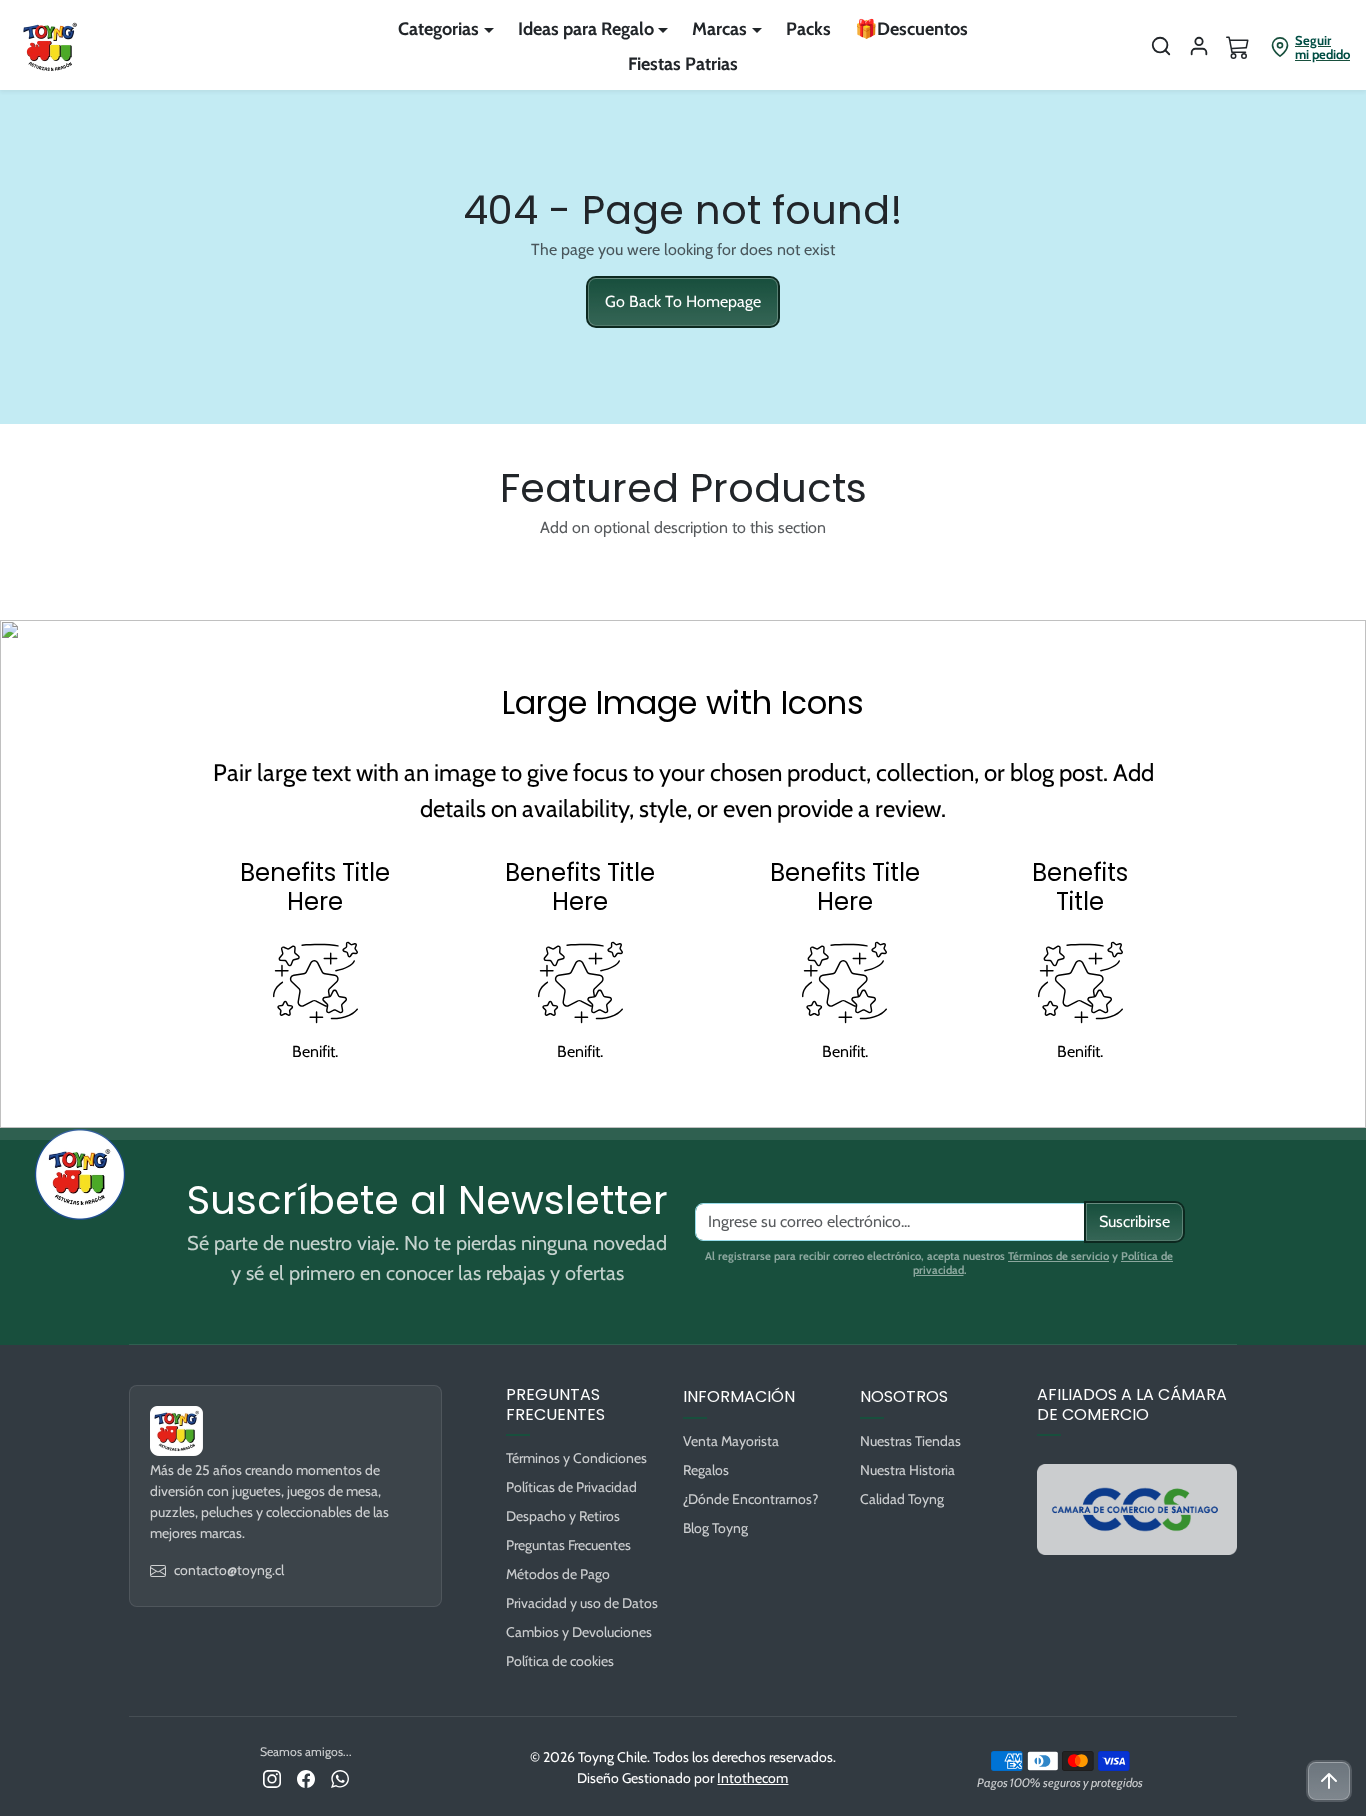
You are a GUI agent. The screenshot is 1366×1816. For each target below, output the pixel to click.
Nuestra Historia (907, 1470)
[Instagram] (272, 1777)
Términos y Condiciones (576, 1458)
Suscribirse (1134, 1221)
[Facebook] (306, 1777)
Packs (808, 29)
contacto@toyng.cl (229, 1570)
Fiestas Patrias (683, 64)
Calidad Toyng (902, 1499)
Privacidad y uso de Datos (582, 1603)
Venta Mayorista (731, 1441)
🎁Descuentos (911, 29)
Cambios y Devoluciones (579, 1632)
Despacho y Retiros (563, 1516)
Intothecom (752, 1778)
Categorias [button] (438, 29)
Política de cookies (560, 1661)
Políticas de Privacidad (571, 1487)
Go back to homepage (683, 301)
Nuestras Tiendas (910, 1441)
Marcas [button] (719, 29)
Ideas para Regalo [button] (586, 29)
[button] (1161, 46)
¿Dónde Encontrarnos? (750, 1499)
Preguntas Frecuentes (568, 1545)
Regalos (706, 1470)
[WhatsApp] (340, 1777)
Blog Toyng (715, 1528)
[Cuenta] (1199, 46)
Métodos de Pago (558, 1574)
